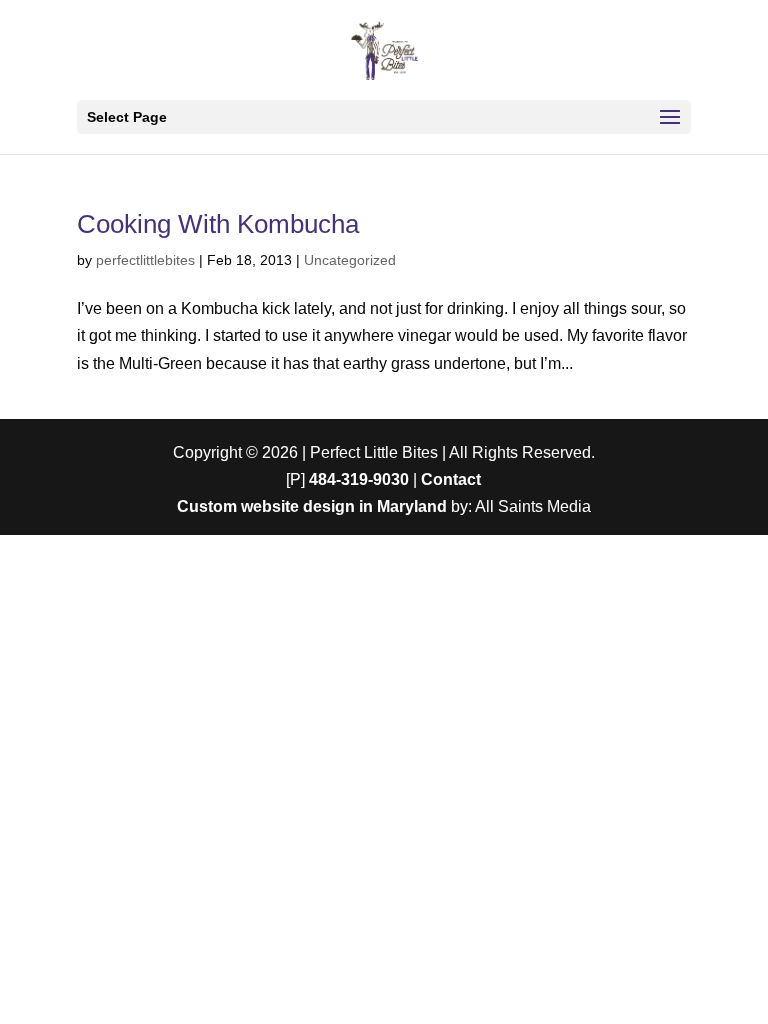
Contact (451, 479)
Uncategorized (350, 260)
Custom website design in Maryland (312, 506)
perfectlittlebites (145, 260)
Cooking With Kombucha (218, 224)
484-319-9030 (359, 479)
